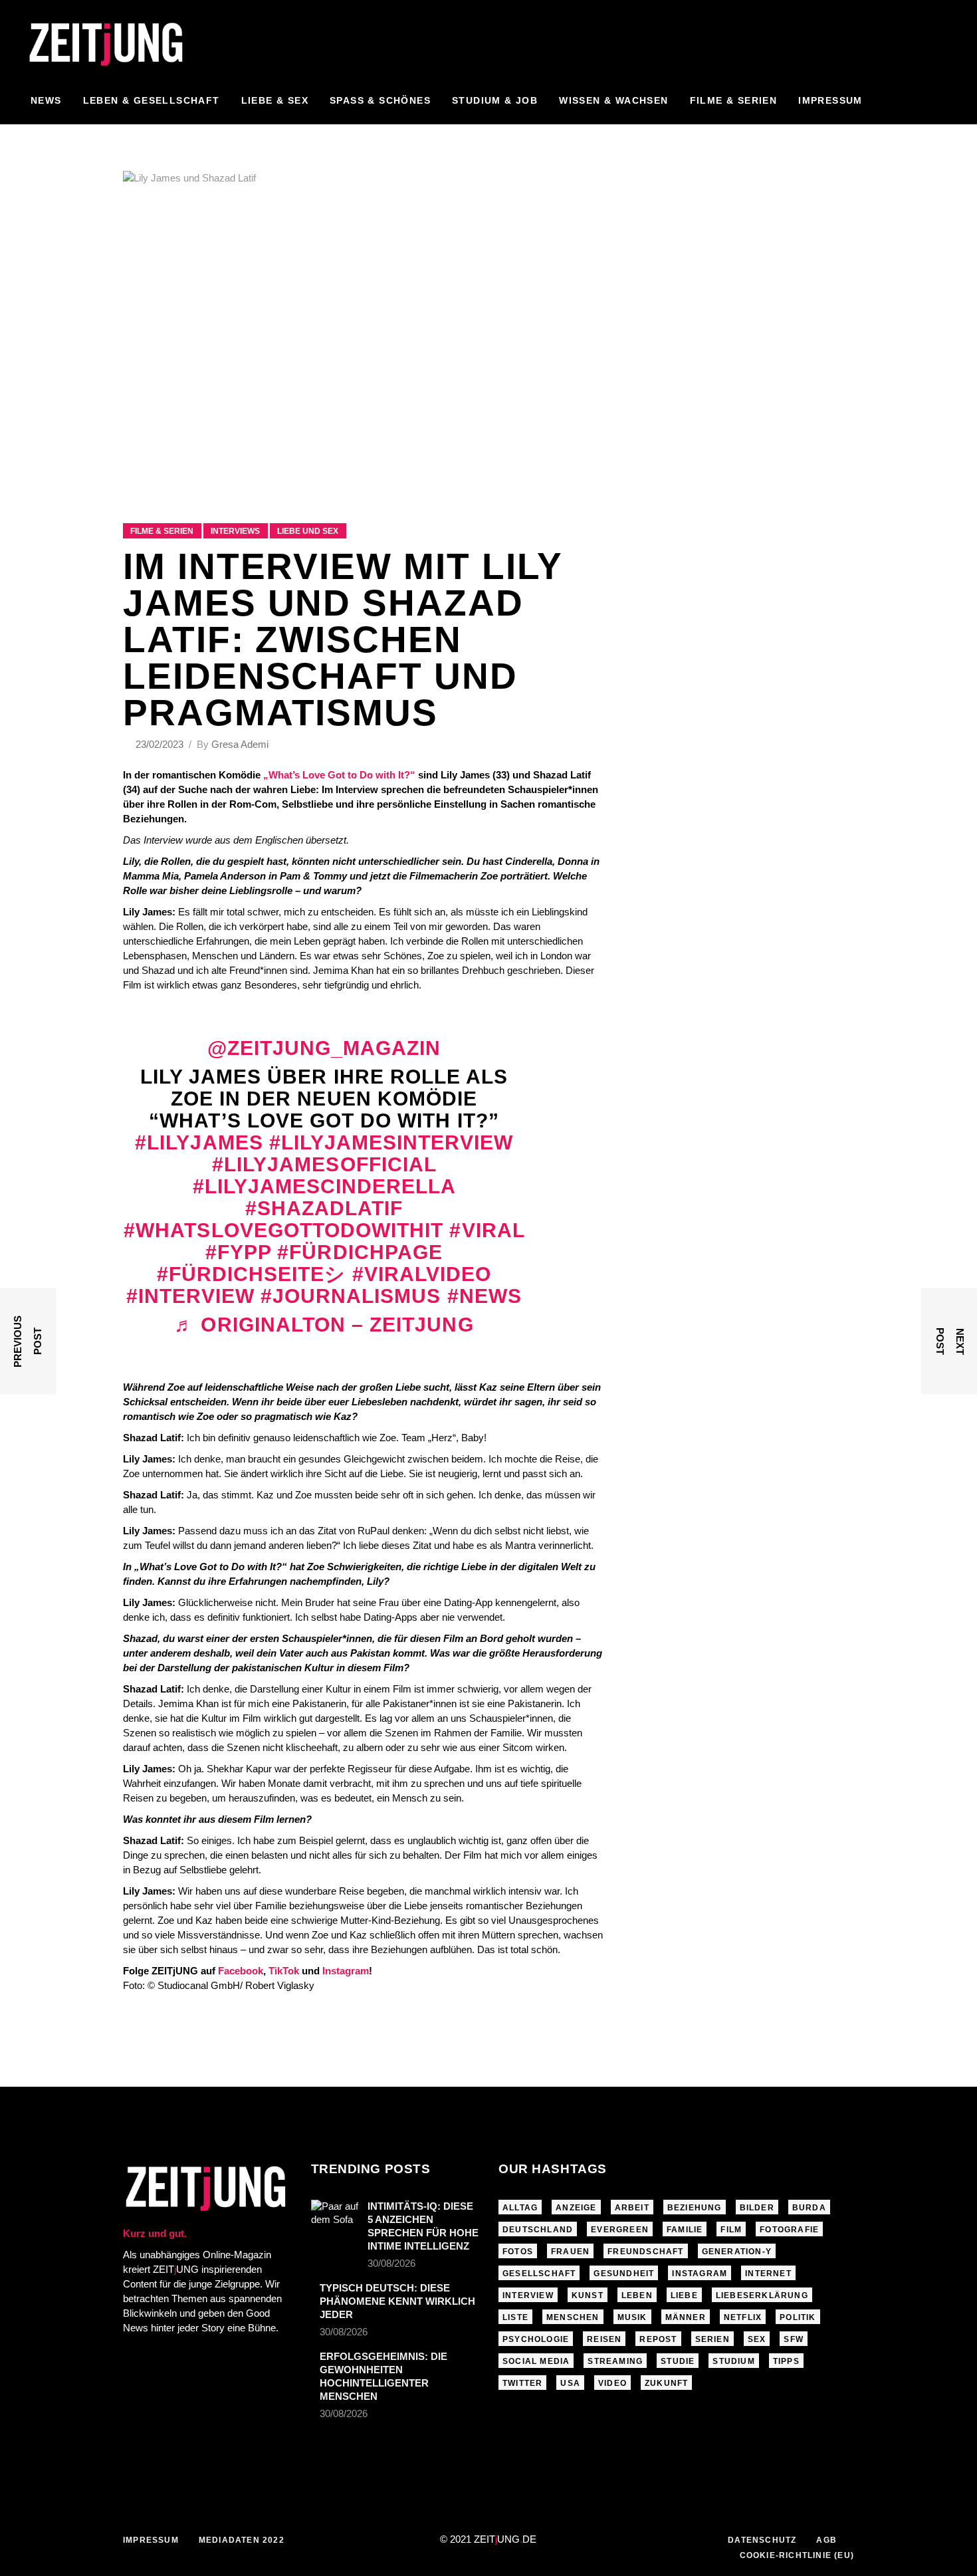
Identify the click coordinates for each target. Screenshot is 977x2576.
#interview (190, 1296)
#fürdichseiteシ (252, 1274)
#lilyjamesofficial (324, 1164)
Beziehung (695, 2208)
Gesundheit (624, 2274)
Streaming (615, 2361)
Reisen (604, 2339)
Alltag (520, 2208)
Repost (658, 2339)
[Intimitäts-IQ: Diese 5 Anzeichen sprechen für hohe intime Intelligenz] (335, 2216)
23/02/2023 (161, 744)
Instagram (700, 2274)
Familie (685, 2230)
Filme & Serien (162, 531)
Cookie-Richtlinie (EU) (797, 2555)
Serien (712, 2339)
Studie (678, 2361)
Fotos (518, 2252)
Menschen (573, 2317)
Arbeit (632, 2208)
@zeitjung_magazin (324, 1048)
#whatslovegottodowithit (283, 1230)
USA (570, 2383)
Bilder (757, 2208)
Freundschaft (645, 2252)
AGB (826, 2540)
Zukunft (666, 2383)
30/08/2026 (391, 2263)
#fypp (238, 1252)
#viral (487, 1230)
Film (731, 2230)
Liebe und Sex (308, 531)
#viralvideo (422, 1274)
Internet (768, 2274)
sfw (794, 2339)
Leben (637, 2295)
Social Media (536, 2361)
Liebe (684, 2295)
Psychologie (536, 2339)
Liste (515, 2317)
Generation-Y (737, 2252)
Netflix (743, 2317)
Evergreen (620, 2230)
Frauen (570, 2252)
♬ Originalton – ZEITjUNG (324, 1325)
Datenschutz (762, 2540)
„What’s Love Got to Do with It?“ (339, 775)
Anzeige (576, 2208)
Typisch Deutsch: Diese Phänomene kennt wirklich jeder (397, 2301)
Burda (809, 2208)
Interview (528, 2295)
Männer (686, 2317)
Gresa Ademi (240, 744)
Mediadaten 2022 (242, 2540)
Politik (798, 2317)
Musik (632, 2317)
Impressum (151, 2540)
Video (612, 2383)
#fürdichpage (360, 1252)
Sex (757, 2339)
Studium (733, 2361)
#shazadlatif (324, 1208)
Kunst (588, 2295)
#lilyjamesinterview (391, 1142)
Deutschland (538, 2230)
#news (485, 1296)
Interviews (235, 531)
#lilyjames (199, 1142)
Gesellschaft (539, 2274)
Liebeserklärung (762, 2295)
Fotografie (789, 2230)
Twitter (522, 2383)
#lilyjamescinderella (324, 1186)
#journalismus (351, 1296)
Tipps (786, 2361)
